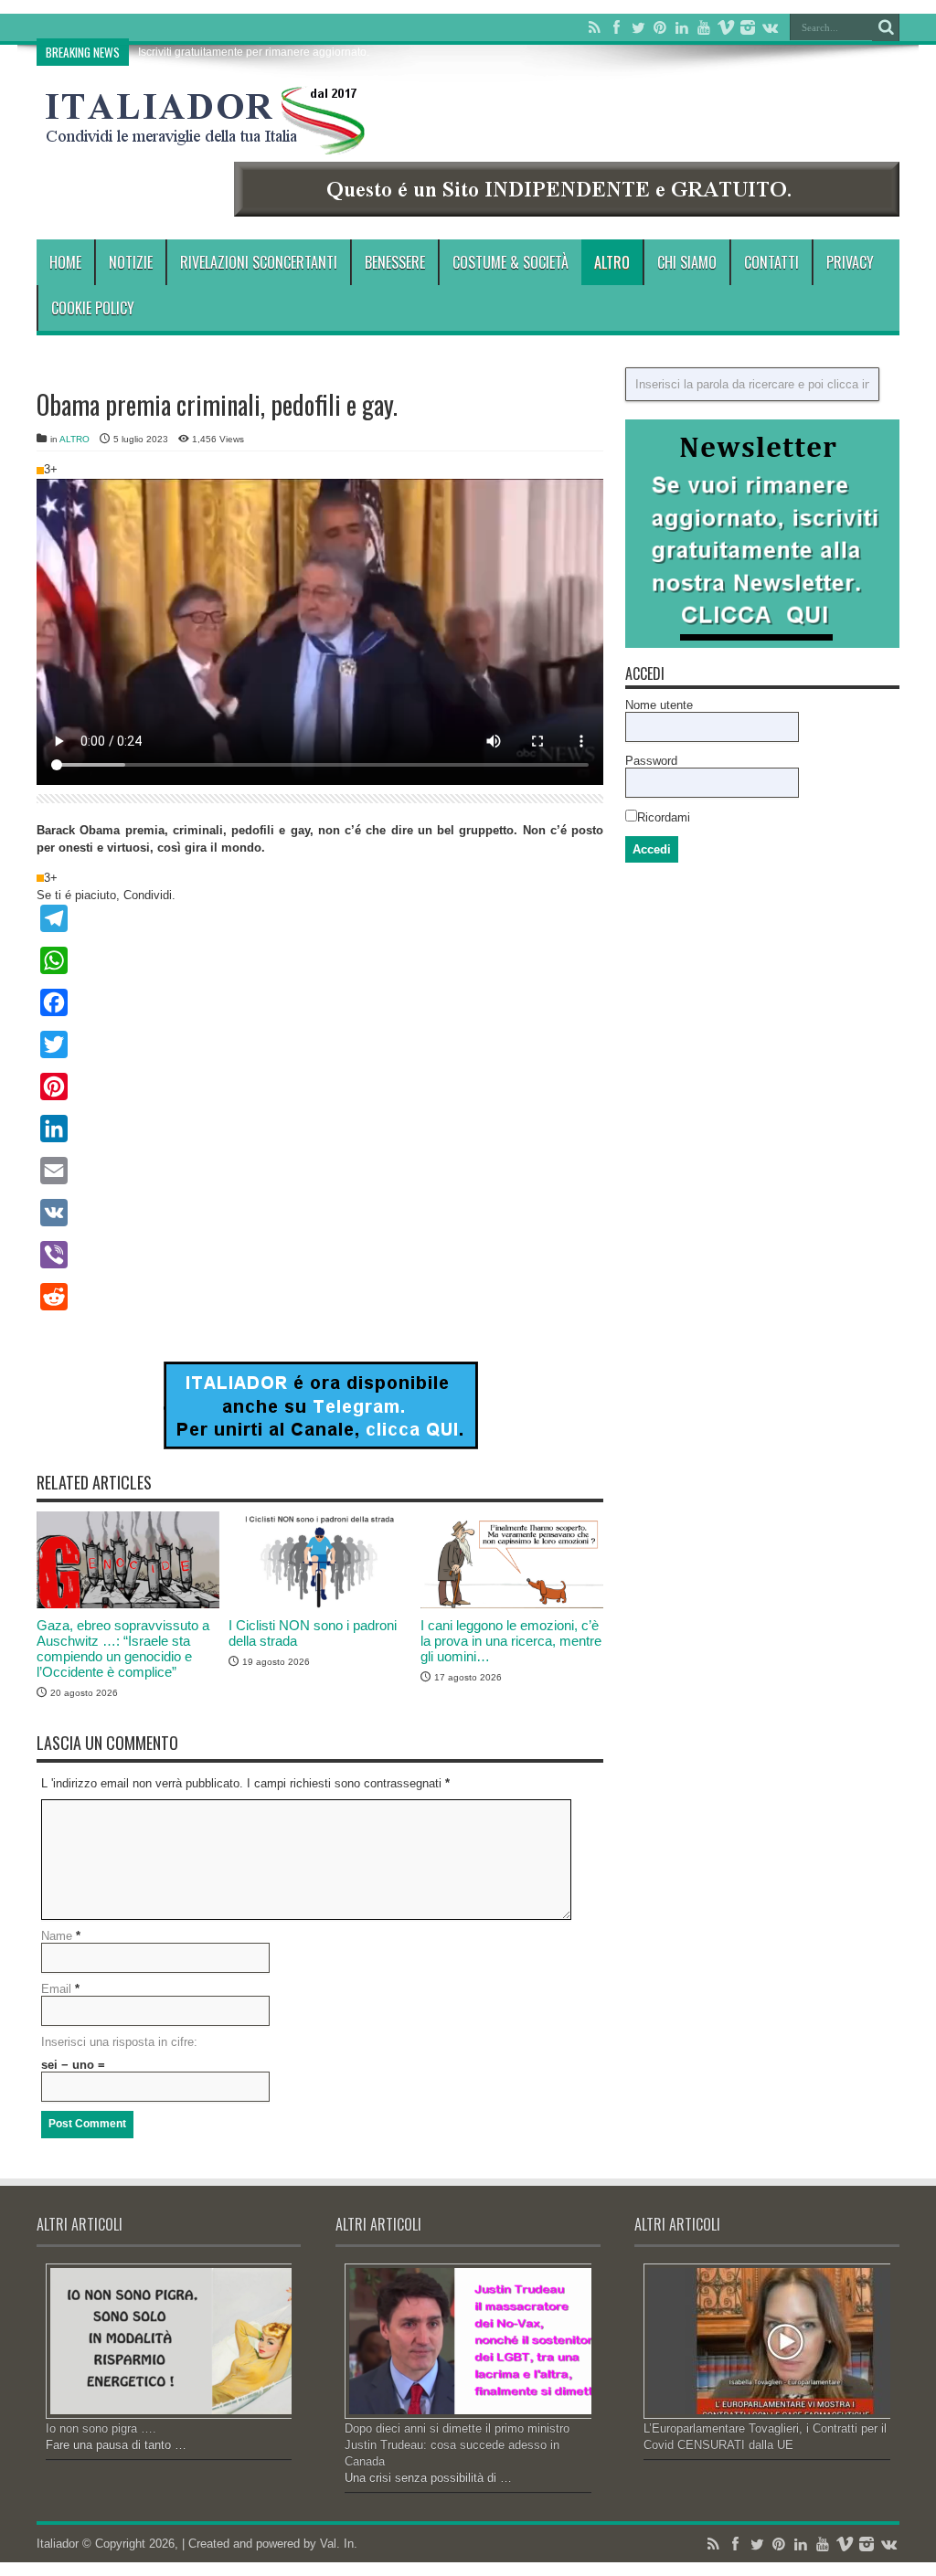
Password (651, 761)
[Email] (320, 1171)
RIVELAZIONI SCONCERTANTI (259, 262)
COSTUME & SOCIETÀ (511, 262)
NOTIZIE (131, 262)
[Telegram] (320, 918)
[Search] (886, 27)
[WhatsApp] (320, 960)
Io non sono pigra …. (101, 2428)
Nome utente (659, 705)
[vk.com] (770, 27)
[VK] (320, 1213)
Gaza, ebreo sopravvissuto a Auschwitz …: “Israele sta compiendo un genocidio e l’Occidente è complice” (123, 1648)
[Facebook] (616, 27)
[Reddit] (320, 1297)
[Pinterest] (660, 27)
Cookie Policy (93, 308)
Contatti (771, 262)
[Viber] (320, 1255)
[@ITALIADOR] (320, 1445)
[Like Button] (40, 471)
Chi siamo (687, 262)
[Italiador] (206, 141)
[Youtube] (704, 27)
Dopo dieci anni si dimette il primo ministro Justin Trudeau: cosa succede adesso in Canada (457, 2445)
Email (56, 1989)
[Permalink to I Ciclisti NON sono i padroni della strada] (320, 1604)
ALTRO (612, 262)
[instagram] (748, 27)
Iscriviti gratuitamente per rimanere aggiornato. (254, 52)
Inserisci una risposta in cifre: (119, 2042)
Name (57, 1936)
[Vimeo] (726, 27)
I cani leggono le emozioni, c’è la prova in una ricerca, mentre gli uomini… (511, 1641)
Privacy (850, 262)
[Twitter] (638, 27)
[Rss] (594, 27)
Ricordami (664, 817)
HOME (65, 262)
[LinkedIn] (682, 27)
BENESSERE (395, 262)
